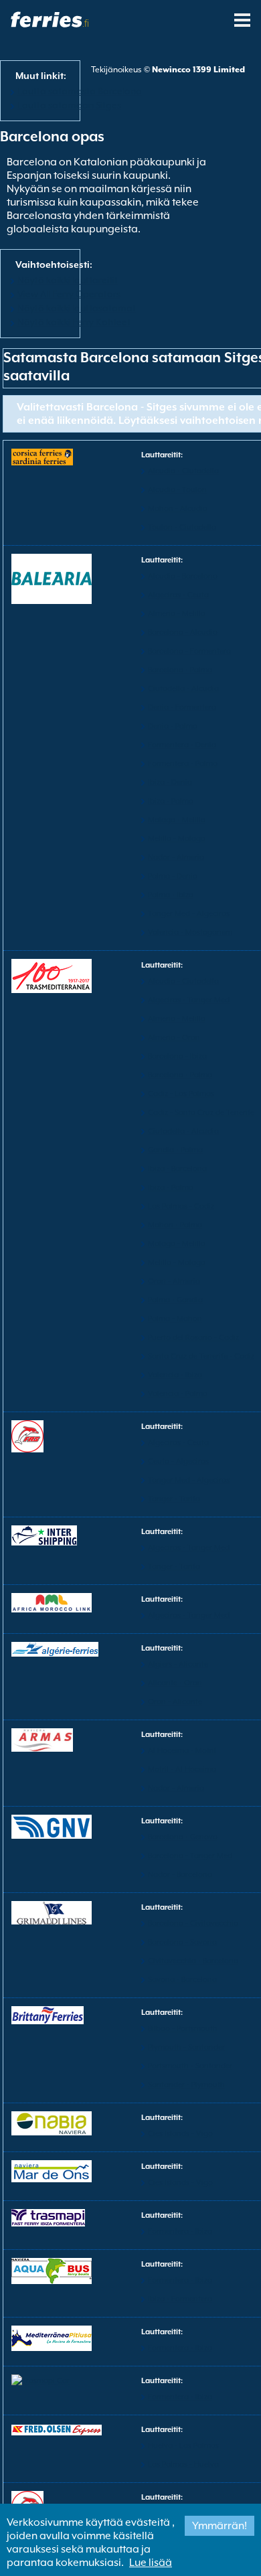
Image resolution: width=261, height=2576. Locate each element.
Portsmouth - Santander (190, 2066)
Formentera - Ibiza (180, 2231)
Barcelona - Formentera (189, 651)
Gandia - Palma (175, 1150)
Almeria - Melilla (177, 614)
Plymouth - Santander (186, 2047)
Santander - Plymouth (186, 2085)
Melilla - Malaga (177, 839)
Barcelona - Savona (182, 1942)
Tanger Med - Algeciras (189, 914)
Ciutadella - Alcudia (183, 689)
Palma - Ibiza (171, 895)
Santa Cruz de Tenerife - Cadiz (201, 1356)
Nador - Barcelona (180, 1875)
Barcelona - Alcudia (183, 632)
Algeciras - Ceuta (178, 595)
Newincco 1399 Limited (198, 70)
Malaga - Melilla (177, 820)
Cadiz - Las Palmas (181, 1094)
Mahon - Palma (175, 1225)
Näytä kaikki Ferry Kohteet (74, 322)
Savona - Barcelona (182, 1980)
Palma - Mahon (175, 1319)
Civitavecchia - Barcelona (193, 1961)
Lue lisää (151, 2563)
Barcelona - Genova (183, 1837)
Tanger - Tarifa (174, 1499)
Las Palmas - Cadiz (181, 1206)
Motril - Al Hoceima (182, 1769)
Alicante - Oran (175, 1683)
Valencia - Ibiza (175, 1375)
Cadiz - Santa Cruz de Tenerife (201, 1113)
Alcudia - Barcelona (183, 576)
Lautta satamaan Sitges (69, 105)
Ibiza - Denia (170, 782)
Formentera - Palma (183, 764)
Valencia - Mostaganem (190, 932)
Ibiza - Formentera (180, 2299)
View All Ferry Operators (69, 294)
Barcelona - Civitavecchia (193, 1923)
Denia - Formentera (182, 707)
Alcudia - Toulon (177, 490)
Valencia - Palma (178, 1394)
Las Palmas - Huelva (183, 2465)
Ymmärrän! (220, 2526)
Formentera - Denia (182, 745)
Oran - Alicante (175, 1702)
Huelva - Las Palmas (183, 2446)
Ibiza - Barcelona (177, 1169)
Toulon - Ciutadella (182, 527)
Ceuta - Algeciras (178, 1461)
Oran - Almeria (174, 1281)
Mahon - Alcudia (178, 509)
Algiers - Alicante (178, 1664)
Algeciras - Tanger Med (189, 1000)
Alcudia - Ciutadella (183, 471)
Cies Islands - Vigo (180, 2134)
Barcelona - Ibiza (177, 1056)
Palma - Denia (173, 876)
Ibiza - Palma (171, 801)
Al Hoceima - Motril (182, 1751)
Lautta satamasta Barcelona (80, 91)
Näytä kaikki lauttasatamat (77, 308)
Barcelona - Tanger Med (190, 1856)
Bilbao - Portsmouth (183, 2029)
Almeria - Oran (174, 1038)
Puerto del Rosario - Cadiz (193, 1338)
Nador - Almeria (176, 857)
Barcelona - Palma (180, 670)
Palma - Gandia (175, 1300)
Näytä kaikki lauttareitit (68, 280)
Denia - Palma (173, 726)
